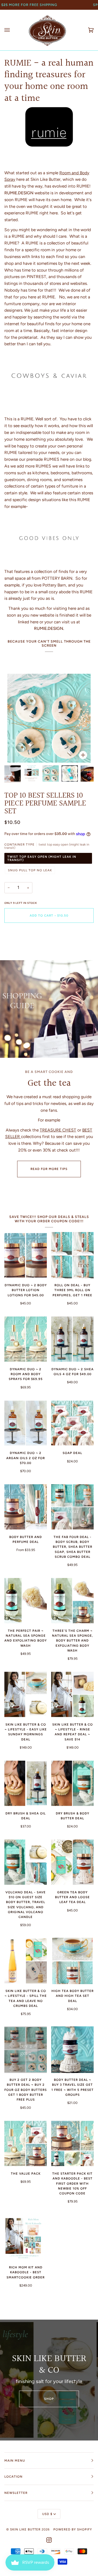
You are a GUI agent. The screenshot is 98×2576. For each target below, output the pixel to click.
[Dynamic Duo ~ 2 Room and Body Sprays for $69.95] (26, 1339)
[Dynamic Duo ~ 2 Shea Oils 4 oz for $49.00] (72, 1339)
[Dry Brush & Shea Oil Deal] (26, 1783)
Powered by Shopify (73, 2529)
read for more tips (49, 1169)
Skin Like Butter (25, 2529)
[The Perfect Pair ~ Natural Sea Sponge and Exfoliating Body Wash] (26, 1601)
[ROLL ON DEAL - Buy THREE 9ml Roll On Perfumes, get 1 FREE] (72, 1255)
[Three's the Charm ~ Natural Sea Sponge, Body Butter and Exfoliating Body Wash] (72, 1601)
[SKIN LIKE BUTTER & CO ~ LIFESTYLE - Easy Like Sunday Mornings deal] (26, 1694)
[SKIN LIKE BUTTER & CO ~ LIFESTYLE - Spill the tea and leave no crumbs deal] (26, 1961)
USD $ (47, 2514)
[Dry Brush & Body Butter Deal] (72, 1783)
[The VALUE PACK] (26, 2143)
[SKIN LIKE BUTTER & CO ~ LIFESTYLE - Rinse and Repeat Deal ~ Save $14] (72, 1694)
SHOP (49, 2399)
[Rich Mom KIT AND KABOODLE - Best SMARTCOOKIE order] (26, 2237)
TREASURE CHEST (58, 1130)
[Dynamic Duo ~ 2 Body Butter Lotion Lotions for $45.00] (26, 1255)
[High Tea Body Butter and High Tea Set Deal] (72, 1961)
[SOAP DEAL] (72, 1423)
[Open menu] (13, 30)
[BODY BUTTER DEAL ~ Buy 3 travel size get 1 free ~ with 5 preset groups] (72, 2050)
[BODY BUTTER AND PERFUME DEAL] (26, 1507)
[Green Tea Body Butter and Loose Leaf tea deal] (72, 1862)
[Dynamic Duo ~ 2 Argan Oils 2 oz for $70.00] (26, 1423)
